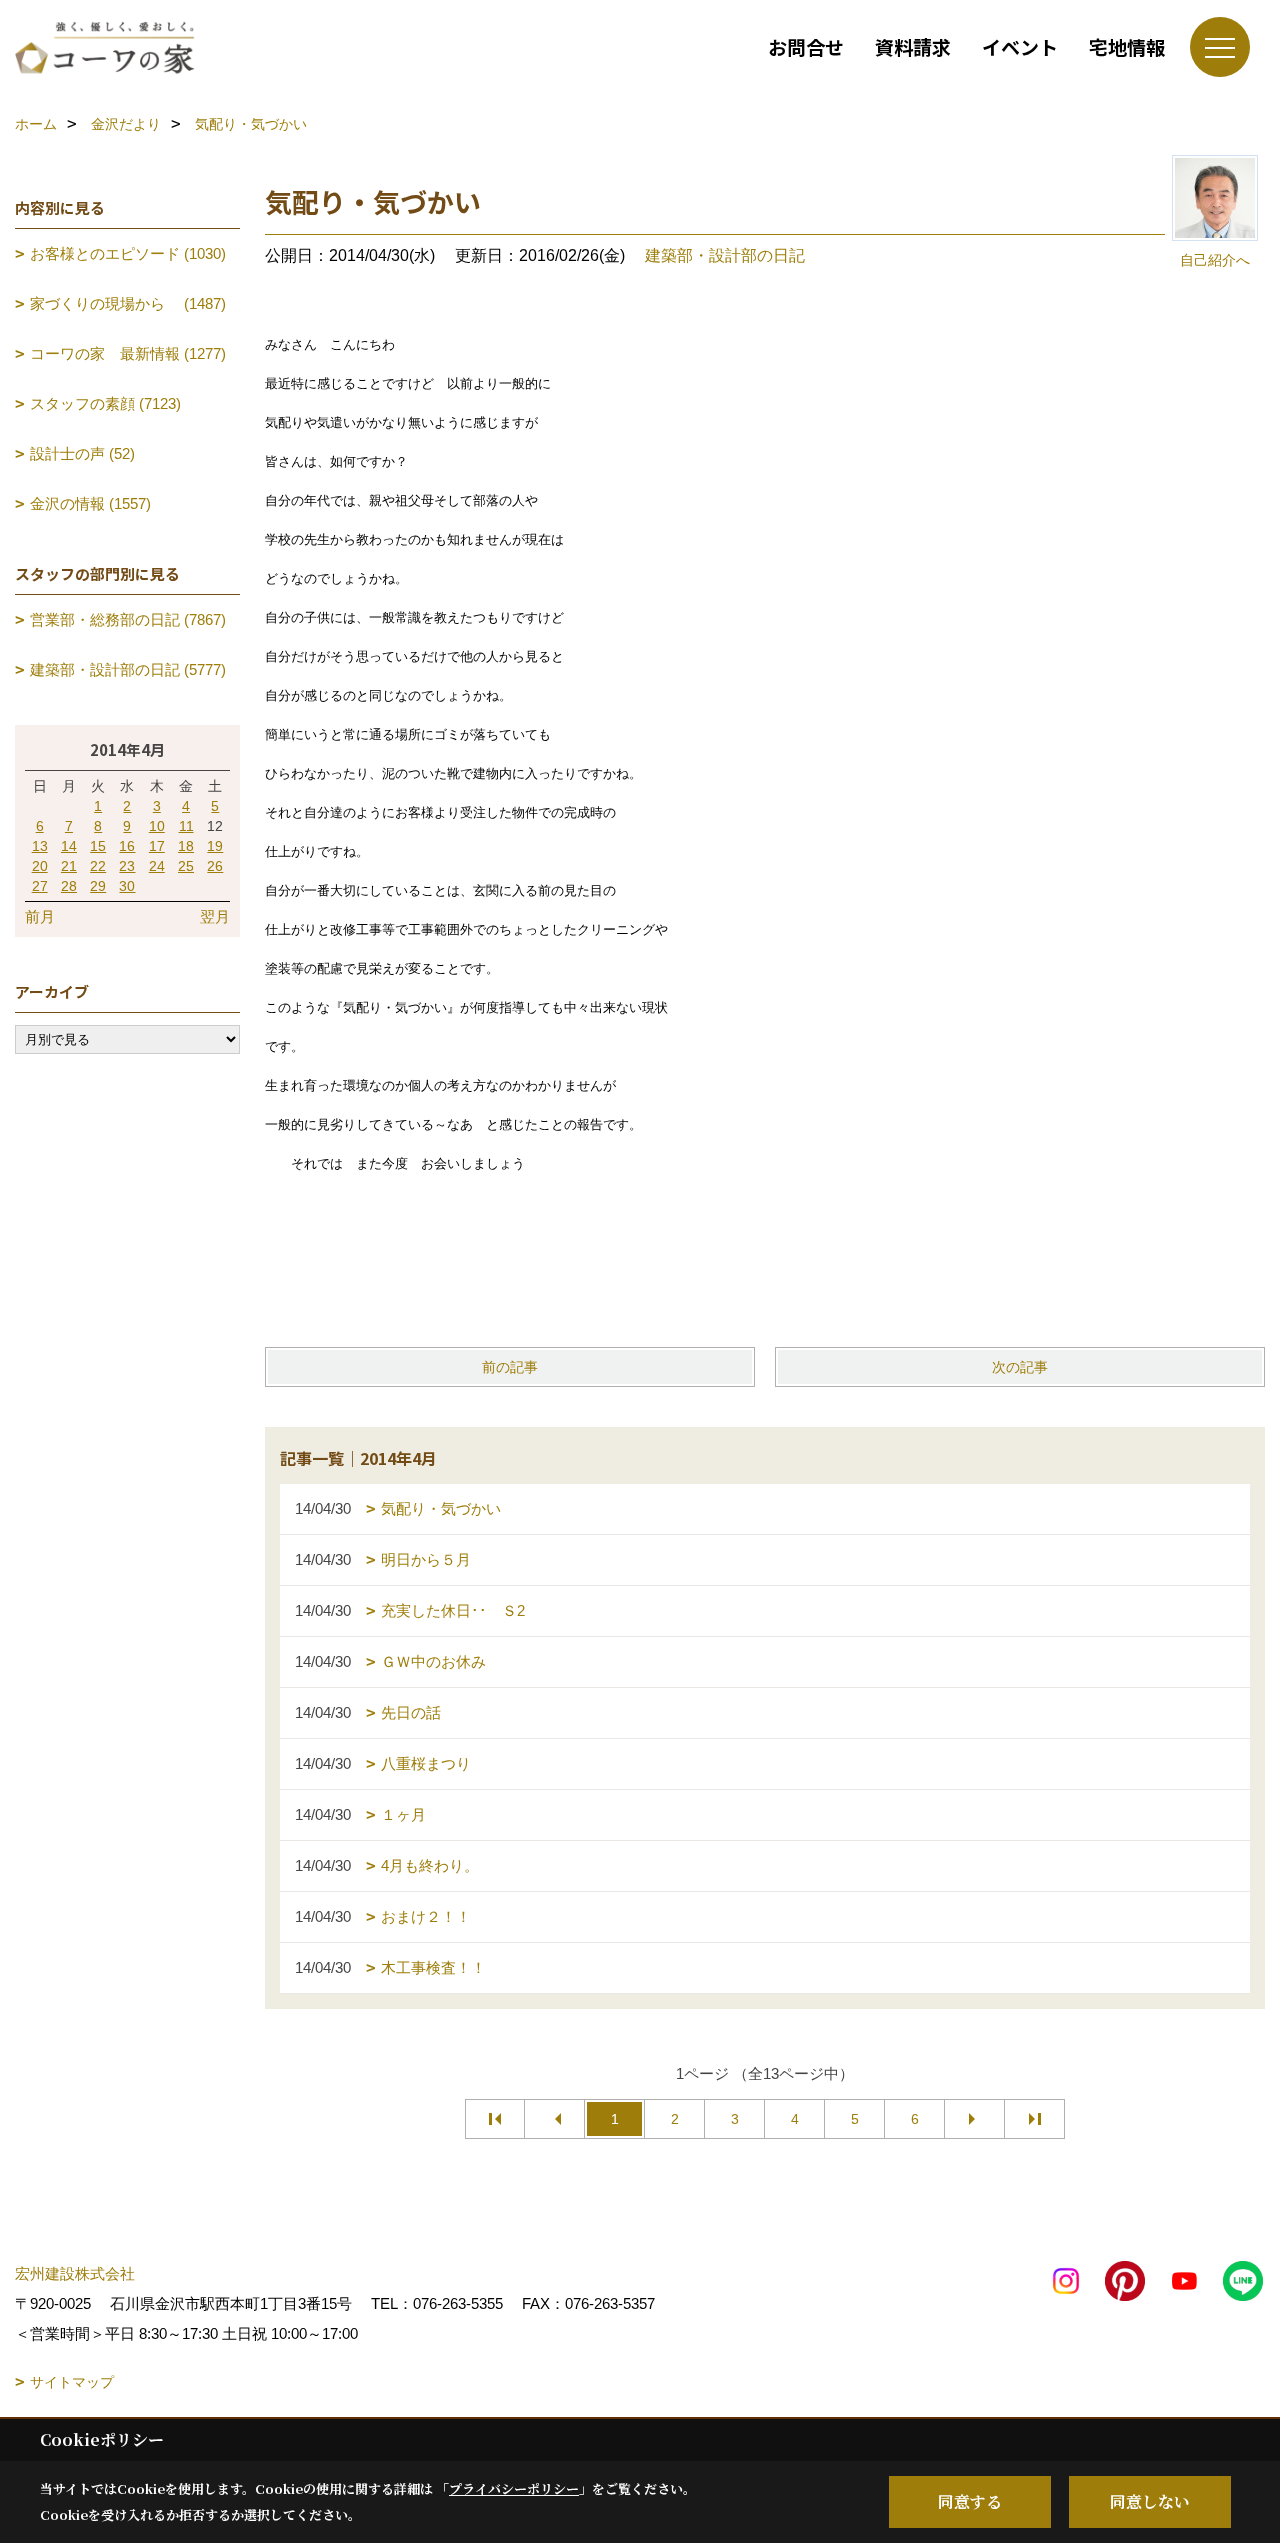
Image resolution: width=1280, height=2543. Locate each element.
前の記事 (510, 1367)
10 (157, 826)
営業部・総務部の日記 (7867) (128, 619)
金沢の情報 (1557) (90, 503)
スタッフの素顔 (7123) (105, 403)
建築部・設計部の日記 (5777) (128, 669)
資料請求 (913, 46)
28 (69, 886)
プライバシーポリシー (514, 2488)
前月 (40, 916)
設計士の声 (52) (82, 453)
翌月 (215, 916)
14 (69, 846)
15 (98, 846)
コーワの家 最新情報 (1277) (128, 353)
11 (186, 826)
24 (157, 866)
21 (69, 866)
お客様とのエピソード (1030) (128, 253)
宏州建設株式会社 (75, 2273)
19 (215, 846)
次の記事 (1020, 1367)
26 (215, 866)
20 (40, 866)
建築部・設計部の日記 (725, 255)
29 (98, 886)
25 (186, 866)
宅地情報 (1127, 46)
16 (127, 846)
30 (127, 886)
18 (186, 846)
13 (40, 846)
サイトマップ (72, 2382)
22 (98, 866)
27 (40, 886)
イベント (1020, 46)
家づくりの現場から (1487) (128, 303)
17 (157, 846)
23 (127, 866)
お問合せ (806, 46)
